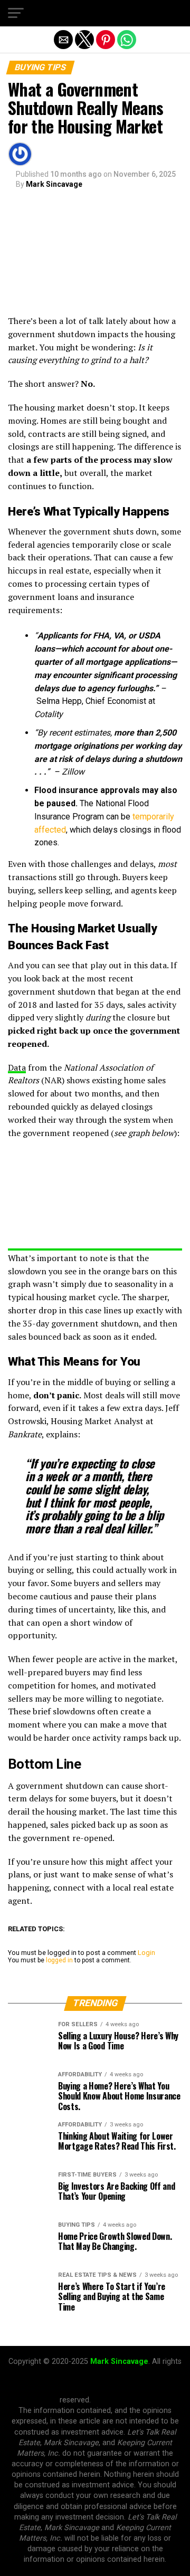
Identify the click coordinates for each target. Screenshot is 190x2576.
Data (17, 1067)
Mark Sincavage (54, 184)
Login (146, 1953)
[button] (16, 13)
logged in (59, 1960)
